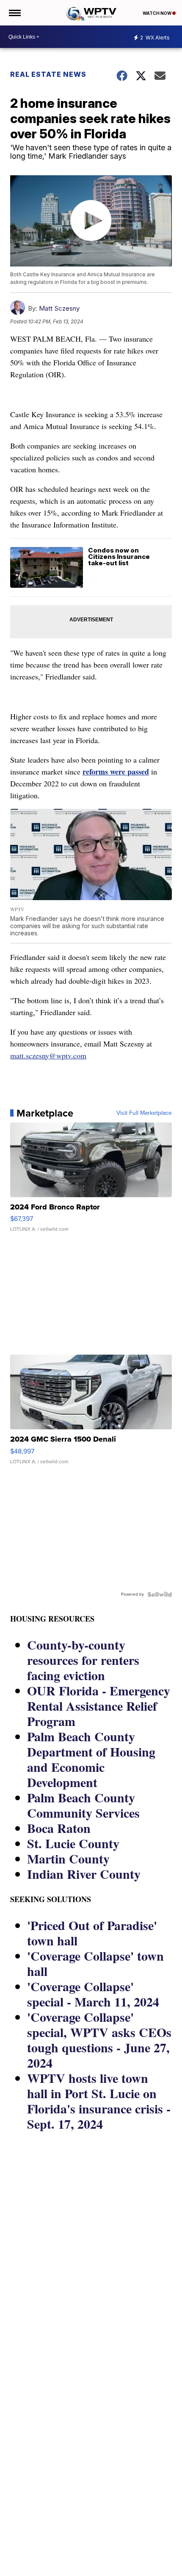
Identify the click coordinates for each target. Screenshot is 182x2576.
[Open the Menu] (14, 13)
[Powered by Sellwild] (160, 1594)
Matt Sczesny (59, 308)
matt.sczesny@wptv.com (48, 1055)
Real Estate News (48, 74)
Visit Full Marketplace (144, 1113)
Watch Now (157, 13)
